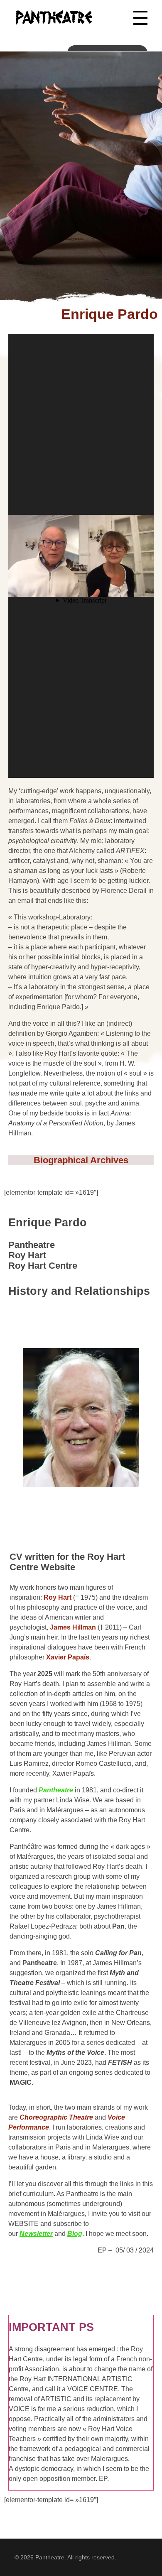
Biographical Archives (81, 1160)
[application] (81, 556)
